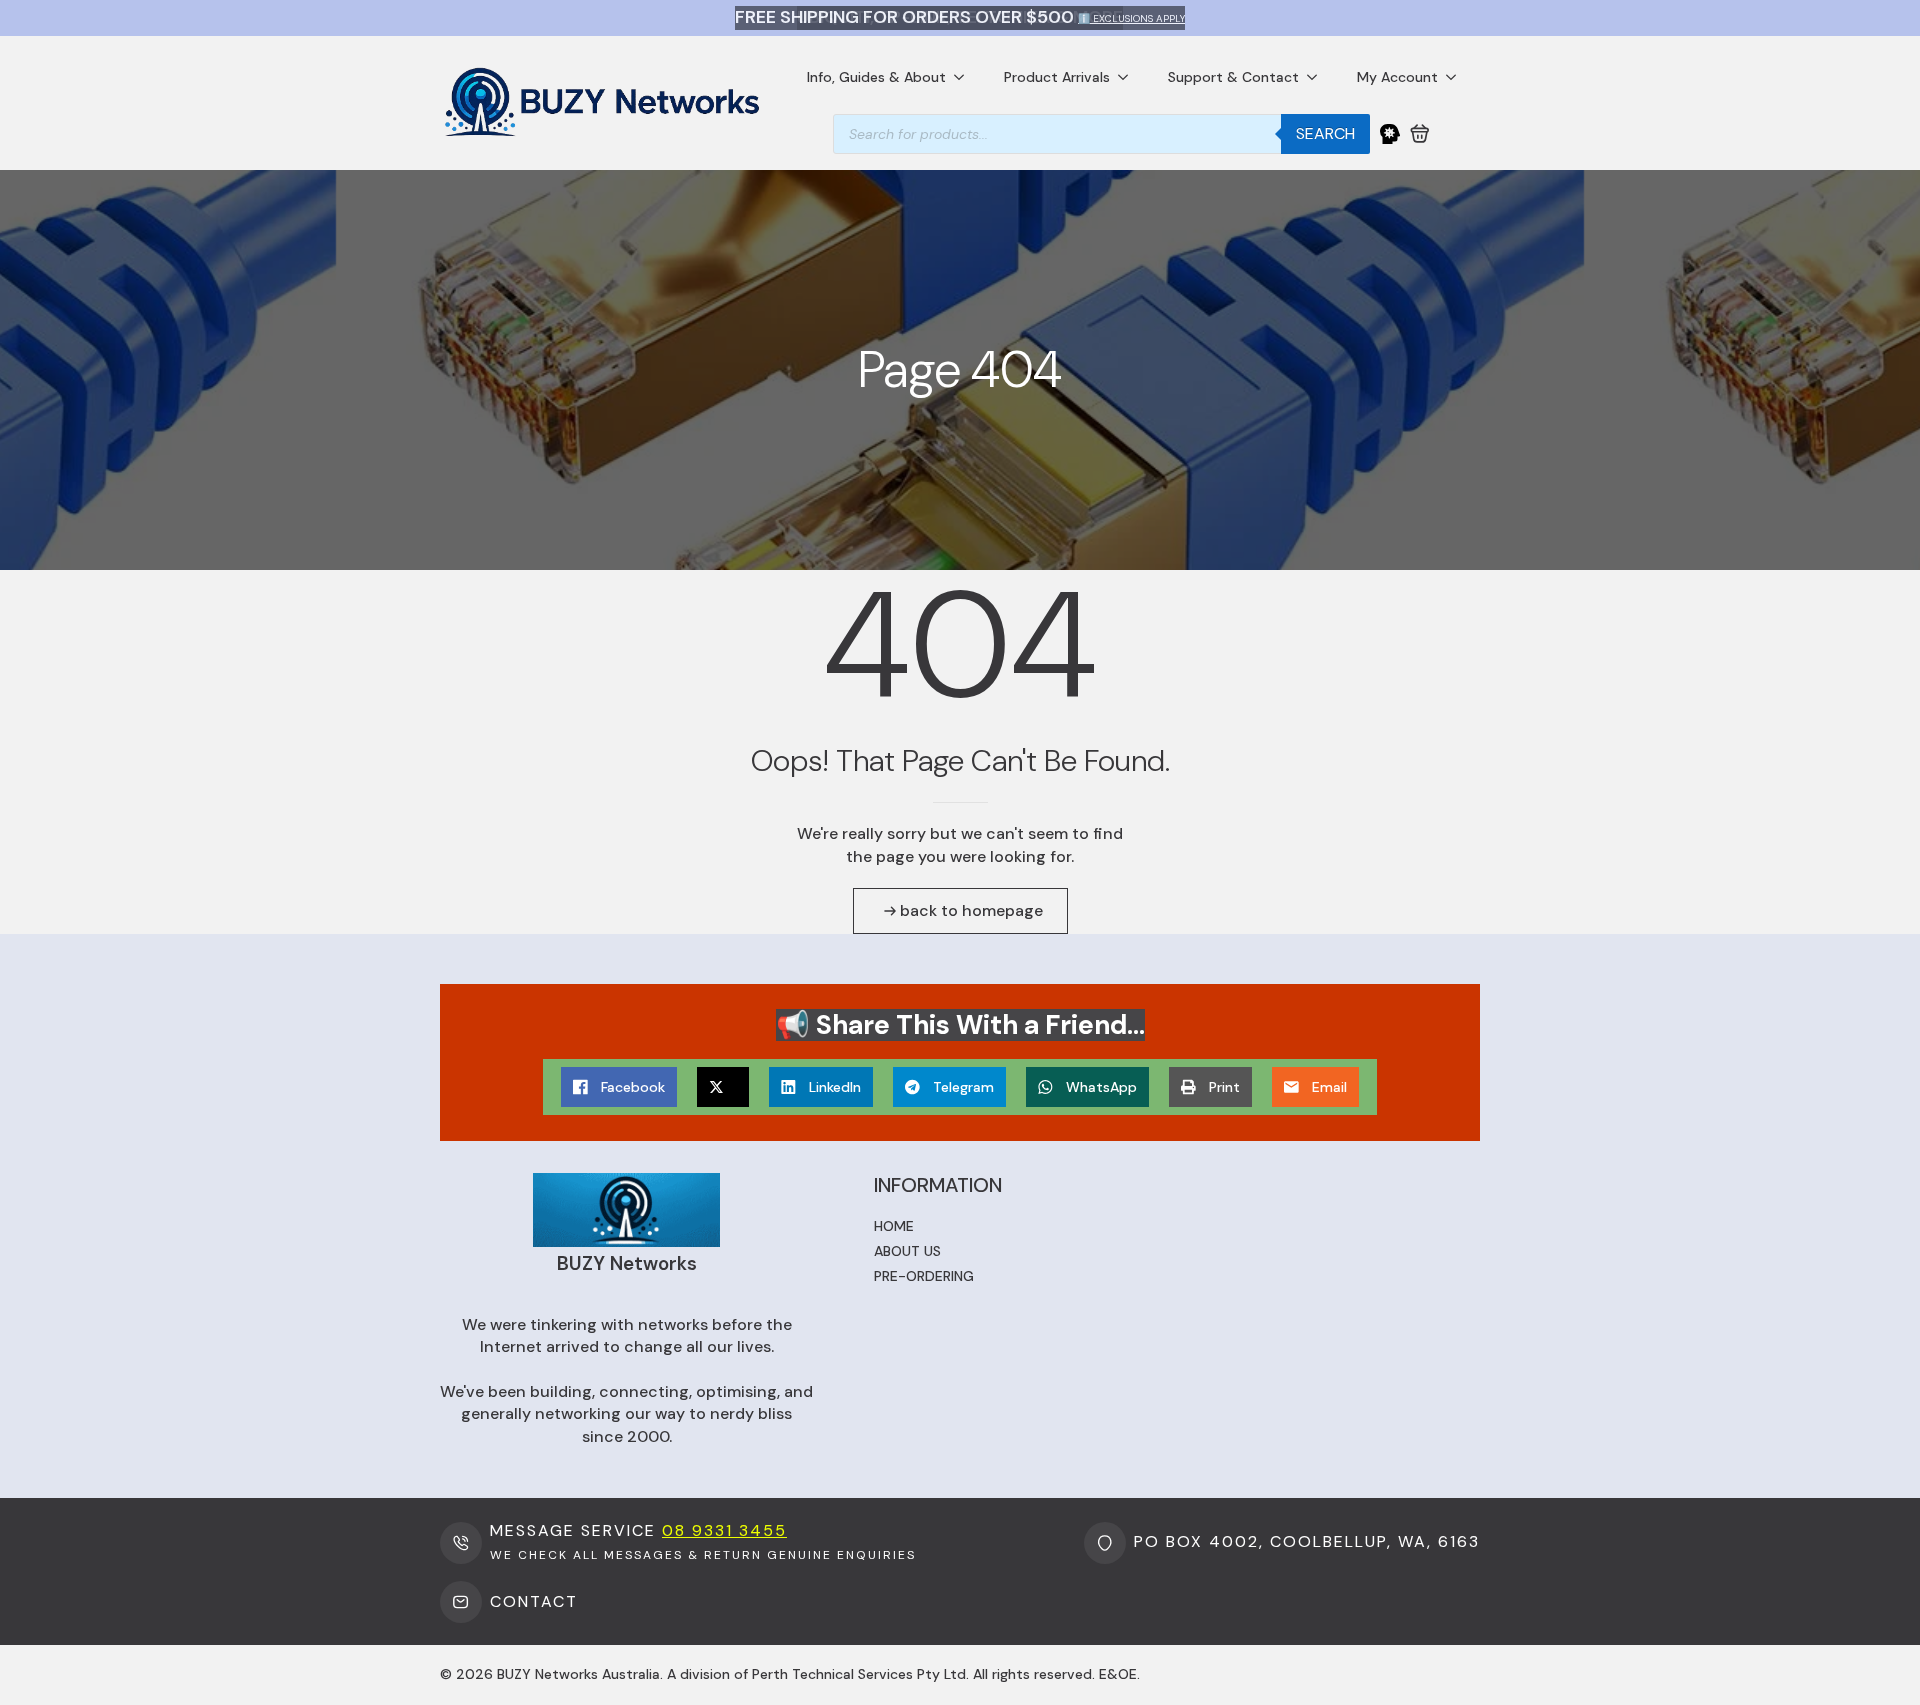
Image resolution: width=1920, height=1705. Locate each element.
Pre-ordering (924, 1276)
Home (894, 1226)
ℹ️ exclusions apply (1131, 18)
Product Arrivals (1057, 77)
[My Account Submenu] (1457, 77)
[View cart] (1420, 134)
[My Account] (1390, 134)
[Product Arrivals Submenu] (1129, 77)
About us (907, 1251)
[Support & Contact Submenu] (1318, 77)
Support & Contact (1233, 77)
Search (1325, 133)
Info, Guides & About (876, 77)
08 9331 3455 (724, 1530)
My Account (1397, 77)
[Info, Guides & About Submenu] (965, 77)
